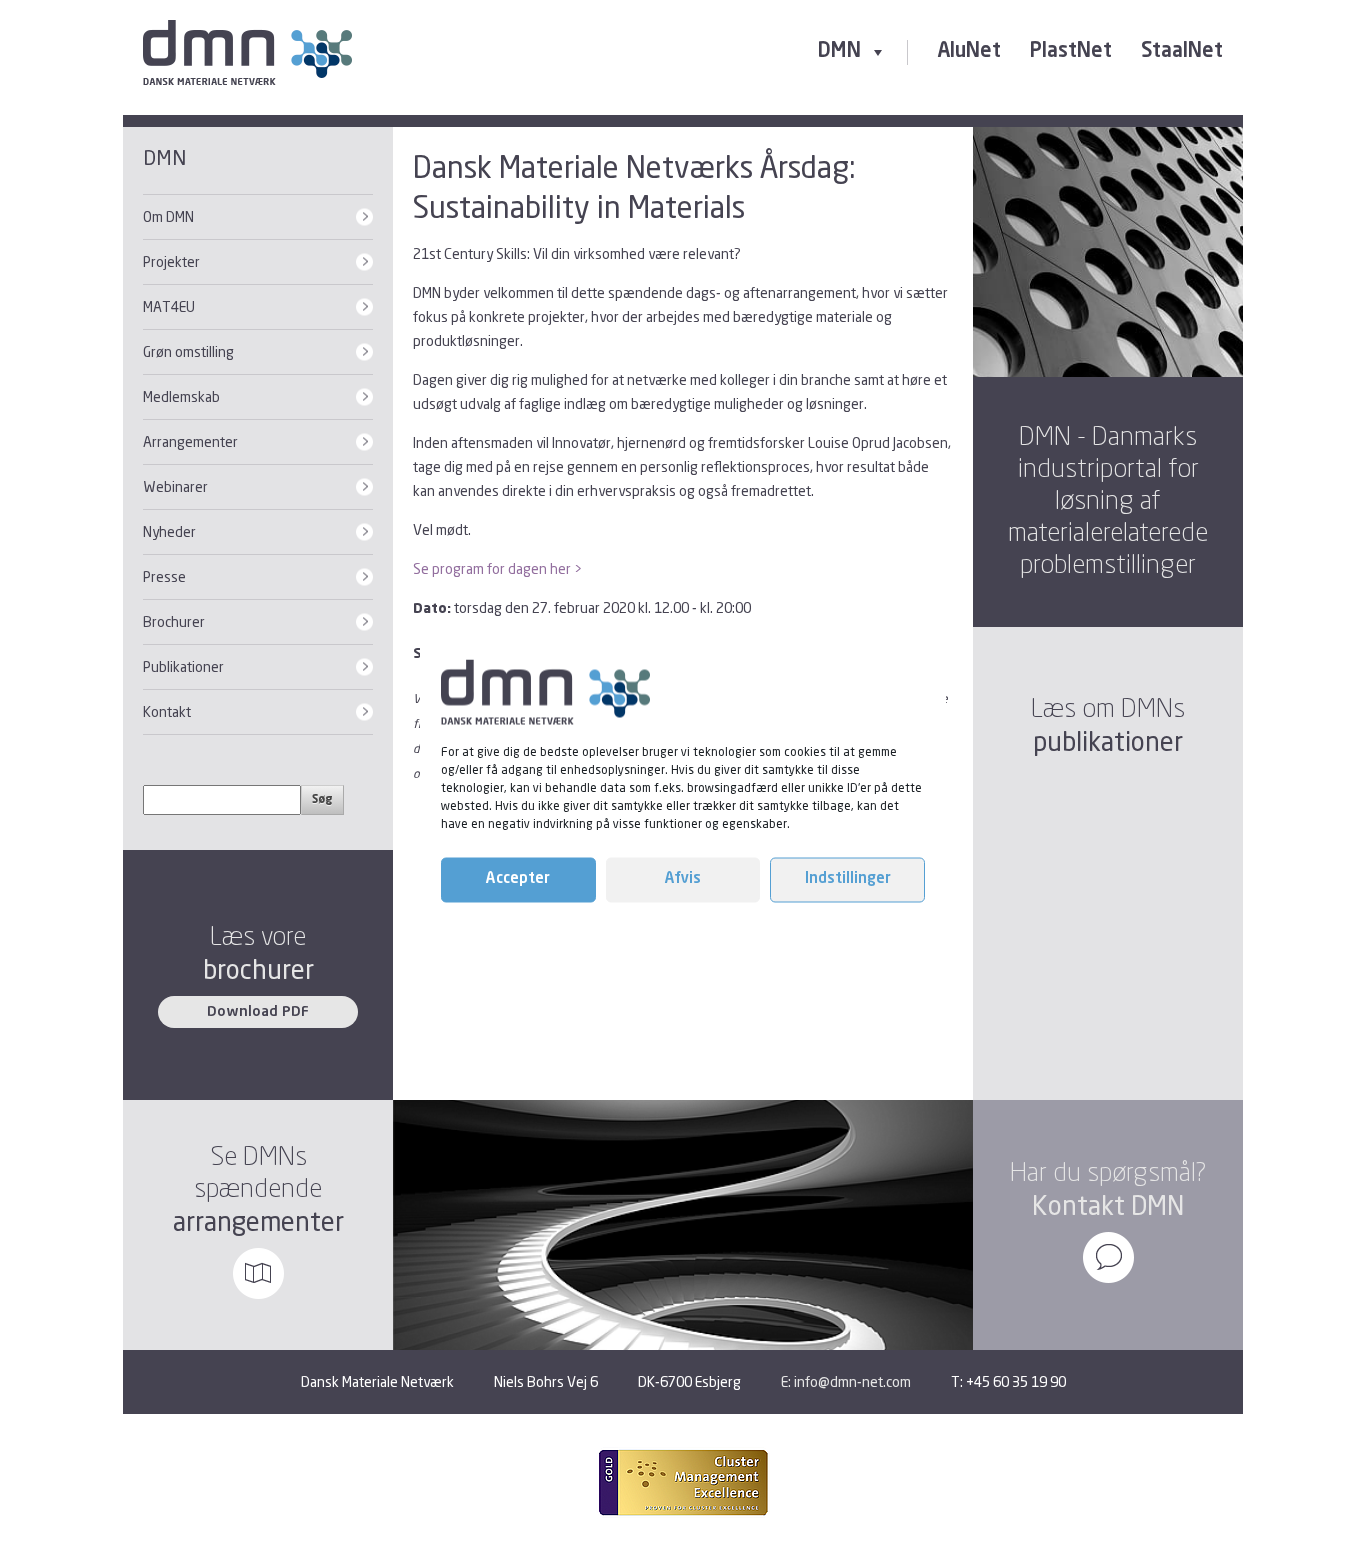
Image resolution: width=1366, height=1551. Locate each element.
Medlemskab (181, 396)
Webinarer (175, 486)
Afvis (683, 879)
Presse (164, 576)
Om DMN (168, 216)
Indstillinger (848, 879)
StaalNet (1182, 52)
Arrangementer (190, 441)
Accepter (518, 879)
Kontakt (167, 711)
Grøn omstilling (188, 351)
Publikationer (183, 666)
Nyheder (169, 531)
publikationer (1108, 741)
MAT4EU (169, 306)
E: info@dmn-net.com (846, 1381)
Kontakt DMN (1108, 1205)
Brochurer (174, 621)
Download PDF (258, 1012)
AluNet (969, 52)
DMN (839, 52)
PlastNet (1071, 52)
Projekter (171, 261)
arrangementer (258, 1221)
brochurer (258, 969)
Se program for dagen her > (497, 568)
